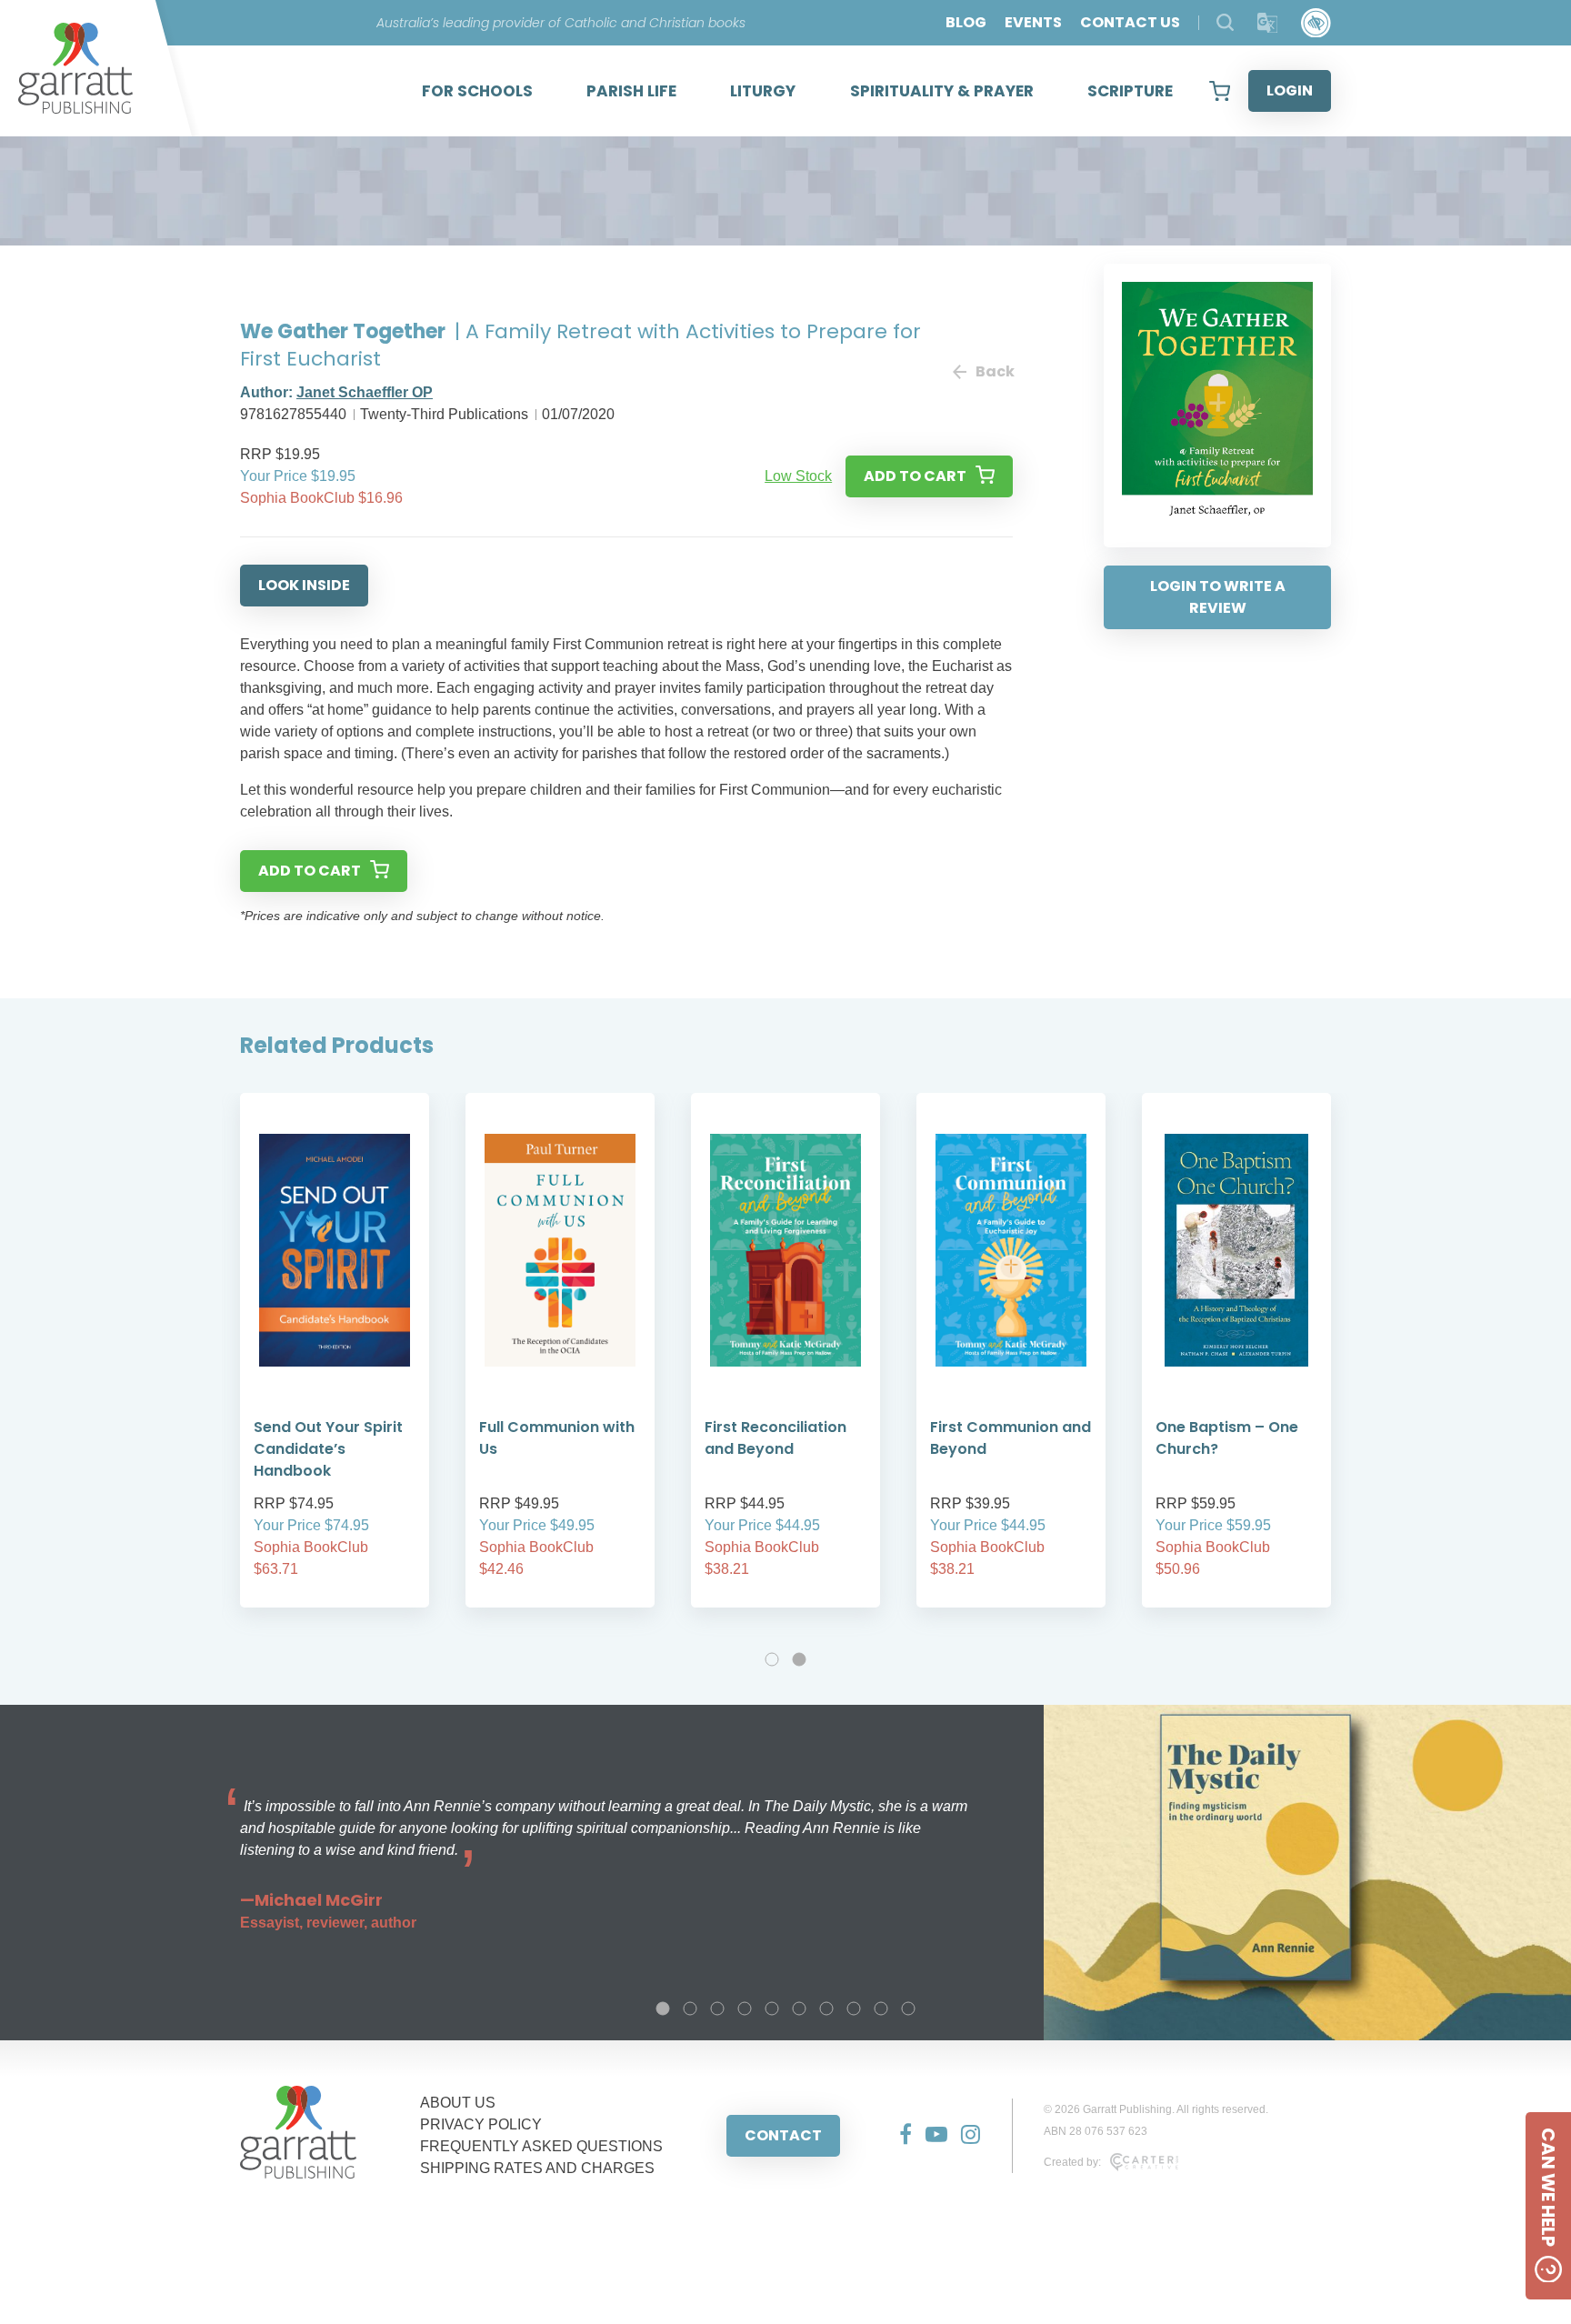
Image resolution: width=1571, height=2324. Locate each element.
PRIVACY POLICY (481, 2124)
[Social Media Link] (899, 2136)
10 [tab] (908, 2008)
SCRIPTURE (1130, 91)
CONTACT (783, 2135)
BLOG (966, 22)
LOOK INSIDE (304, 585)
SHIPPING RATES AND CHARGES (537, 2168)
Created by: (1072, 2162)
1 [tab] (772, 1659)
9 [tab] (881, 2008)
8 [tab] (854, 2008)
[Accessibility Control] (1316, 23)
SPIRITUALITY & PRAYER (942, 91)
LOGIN (1290, 90)
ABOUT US (458, 2103)
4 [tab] (745, 2008)
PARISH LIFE (631, 91)
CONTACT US (1130, 22)
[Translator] (1268, 23)
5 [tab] (772, 2008)
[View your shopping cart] (1220, 91)
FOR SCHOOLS (477, 91)
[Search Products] (1225, 22)
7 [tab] (826, 2008)
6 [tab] (799, 2008)
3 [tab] (717, 2008)
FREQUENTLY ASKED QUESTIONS (541, 2146)
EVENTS (1033, 22)
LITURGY (763, 91)
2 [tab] (799, 1659)
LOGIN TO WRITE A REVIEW (1218, 597)
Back (994, 371)
